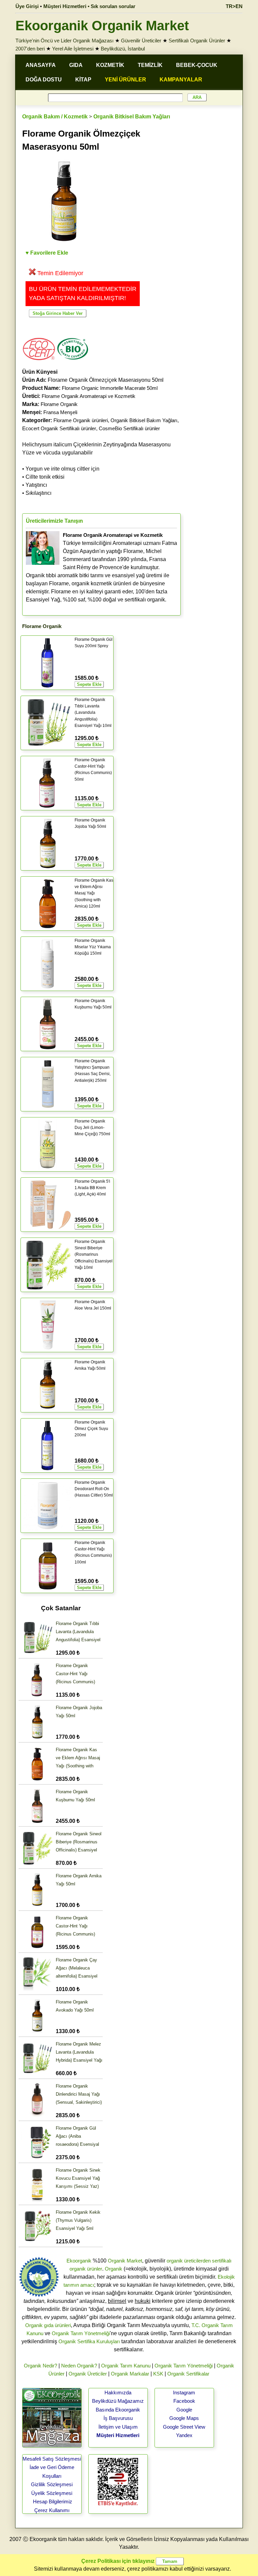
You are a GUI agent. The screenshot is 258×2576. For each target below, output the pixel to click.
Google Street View (184, 2427)
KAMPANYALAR (181, 80)
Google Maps (184, 2418)
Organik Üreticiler (88, 2374)
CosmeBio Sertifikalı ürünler (129, 428)
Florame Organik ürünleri (81, 420)
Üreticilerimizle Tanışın (54, 521)
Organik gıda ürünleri (48, 2325)
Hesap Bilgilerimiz (53, 2501)
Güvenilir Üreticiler (141, 41)
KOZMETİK (110, 65)
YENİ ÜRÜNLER (125, 80)
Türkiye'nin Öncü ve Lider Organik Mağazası (64, 41)
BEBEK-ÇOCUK (197, 65)
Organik (114, 2269)
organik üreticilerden (189, 2261)
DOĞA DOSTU (44, 80)
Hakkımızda (118, 2393)
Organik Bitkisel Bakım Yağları (132, 117)
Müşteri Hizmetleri (118, 2435)
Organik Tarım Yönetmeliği (81, 2333)
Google (184, 2410)
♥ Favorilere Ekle (47, 253)
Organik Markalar (130, 2374)
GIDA (76, 65)
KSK (158, 2374)
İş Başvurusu (118, 2418)
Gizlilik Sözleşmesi (52, 2484)
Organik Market (125, 2261)
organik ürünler (86, 2269)
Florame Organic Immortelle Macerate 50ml (110, 388)
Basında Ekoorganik (118, 2410)
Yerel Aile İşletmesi (73, 49)
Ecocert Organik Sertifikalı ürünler (59, 428)
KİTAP (83, 80)
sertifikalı (222, 2261)
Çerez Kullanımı (52, 2510)
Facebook (184, 2401)
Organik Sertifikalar (188, 2374)
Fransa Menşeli (60, 412)
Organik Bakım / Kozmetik (55, 117)
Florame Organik (59, 404)
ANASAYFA (41, 65)
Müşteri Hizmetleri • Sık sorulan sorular (89, 6)
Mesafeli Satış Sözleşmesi (52, 2459)
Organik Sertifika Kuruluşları (89, 2341)
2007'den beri (30, 49)
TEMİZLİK (150, 65)
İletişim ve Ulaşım (118, 2427)
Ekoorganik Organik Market (102, 26)
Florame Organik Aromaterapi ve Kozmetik (89, 396)
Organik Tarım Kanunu (126, 2366)
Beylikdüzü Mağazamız (118, 2401)
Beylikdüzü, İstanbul (123, 49)
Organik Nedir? (40, 2366)
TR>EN (234, 6)
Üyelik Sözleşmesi (52, 2493)
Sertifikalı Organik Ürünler (197, 41)
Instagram (184, 2393)
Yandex (184, 2435)
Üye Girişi (27, 6)
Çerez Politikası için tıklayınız (118, 2561)
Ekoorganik (79, 2261)
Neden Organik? (79, 2366)
